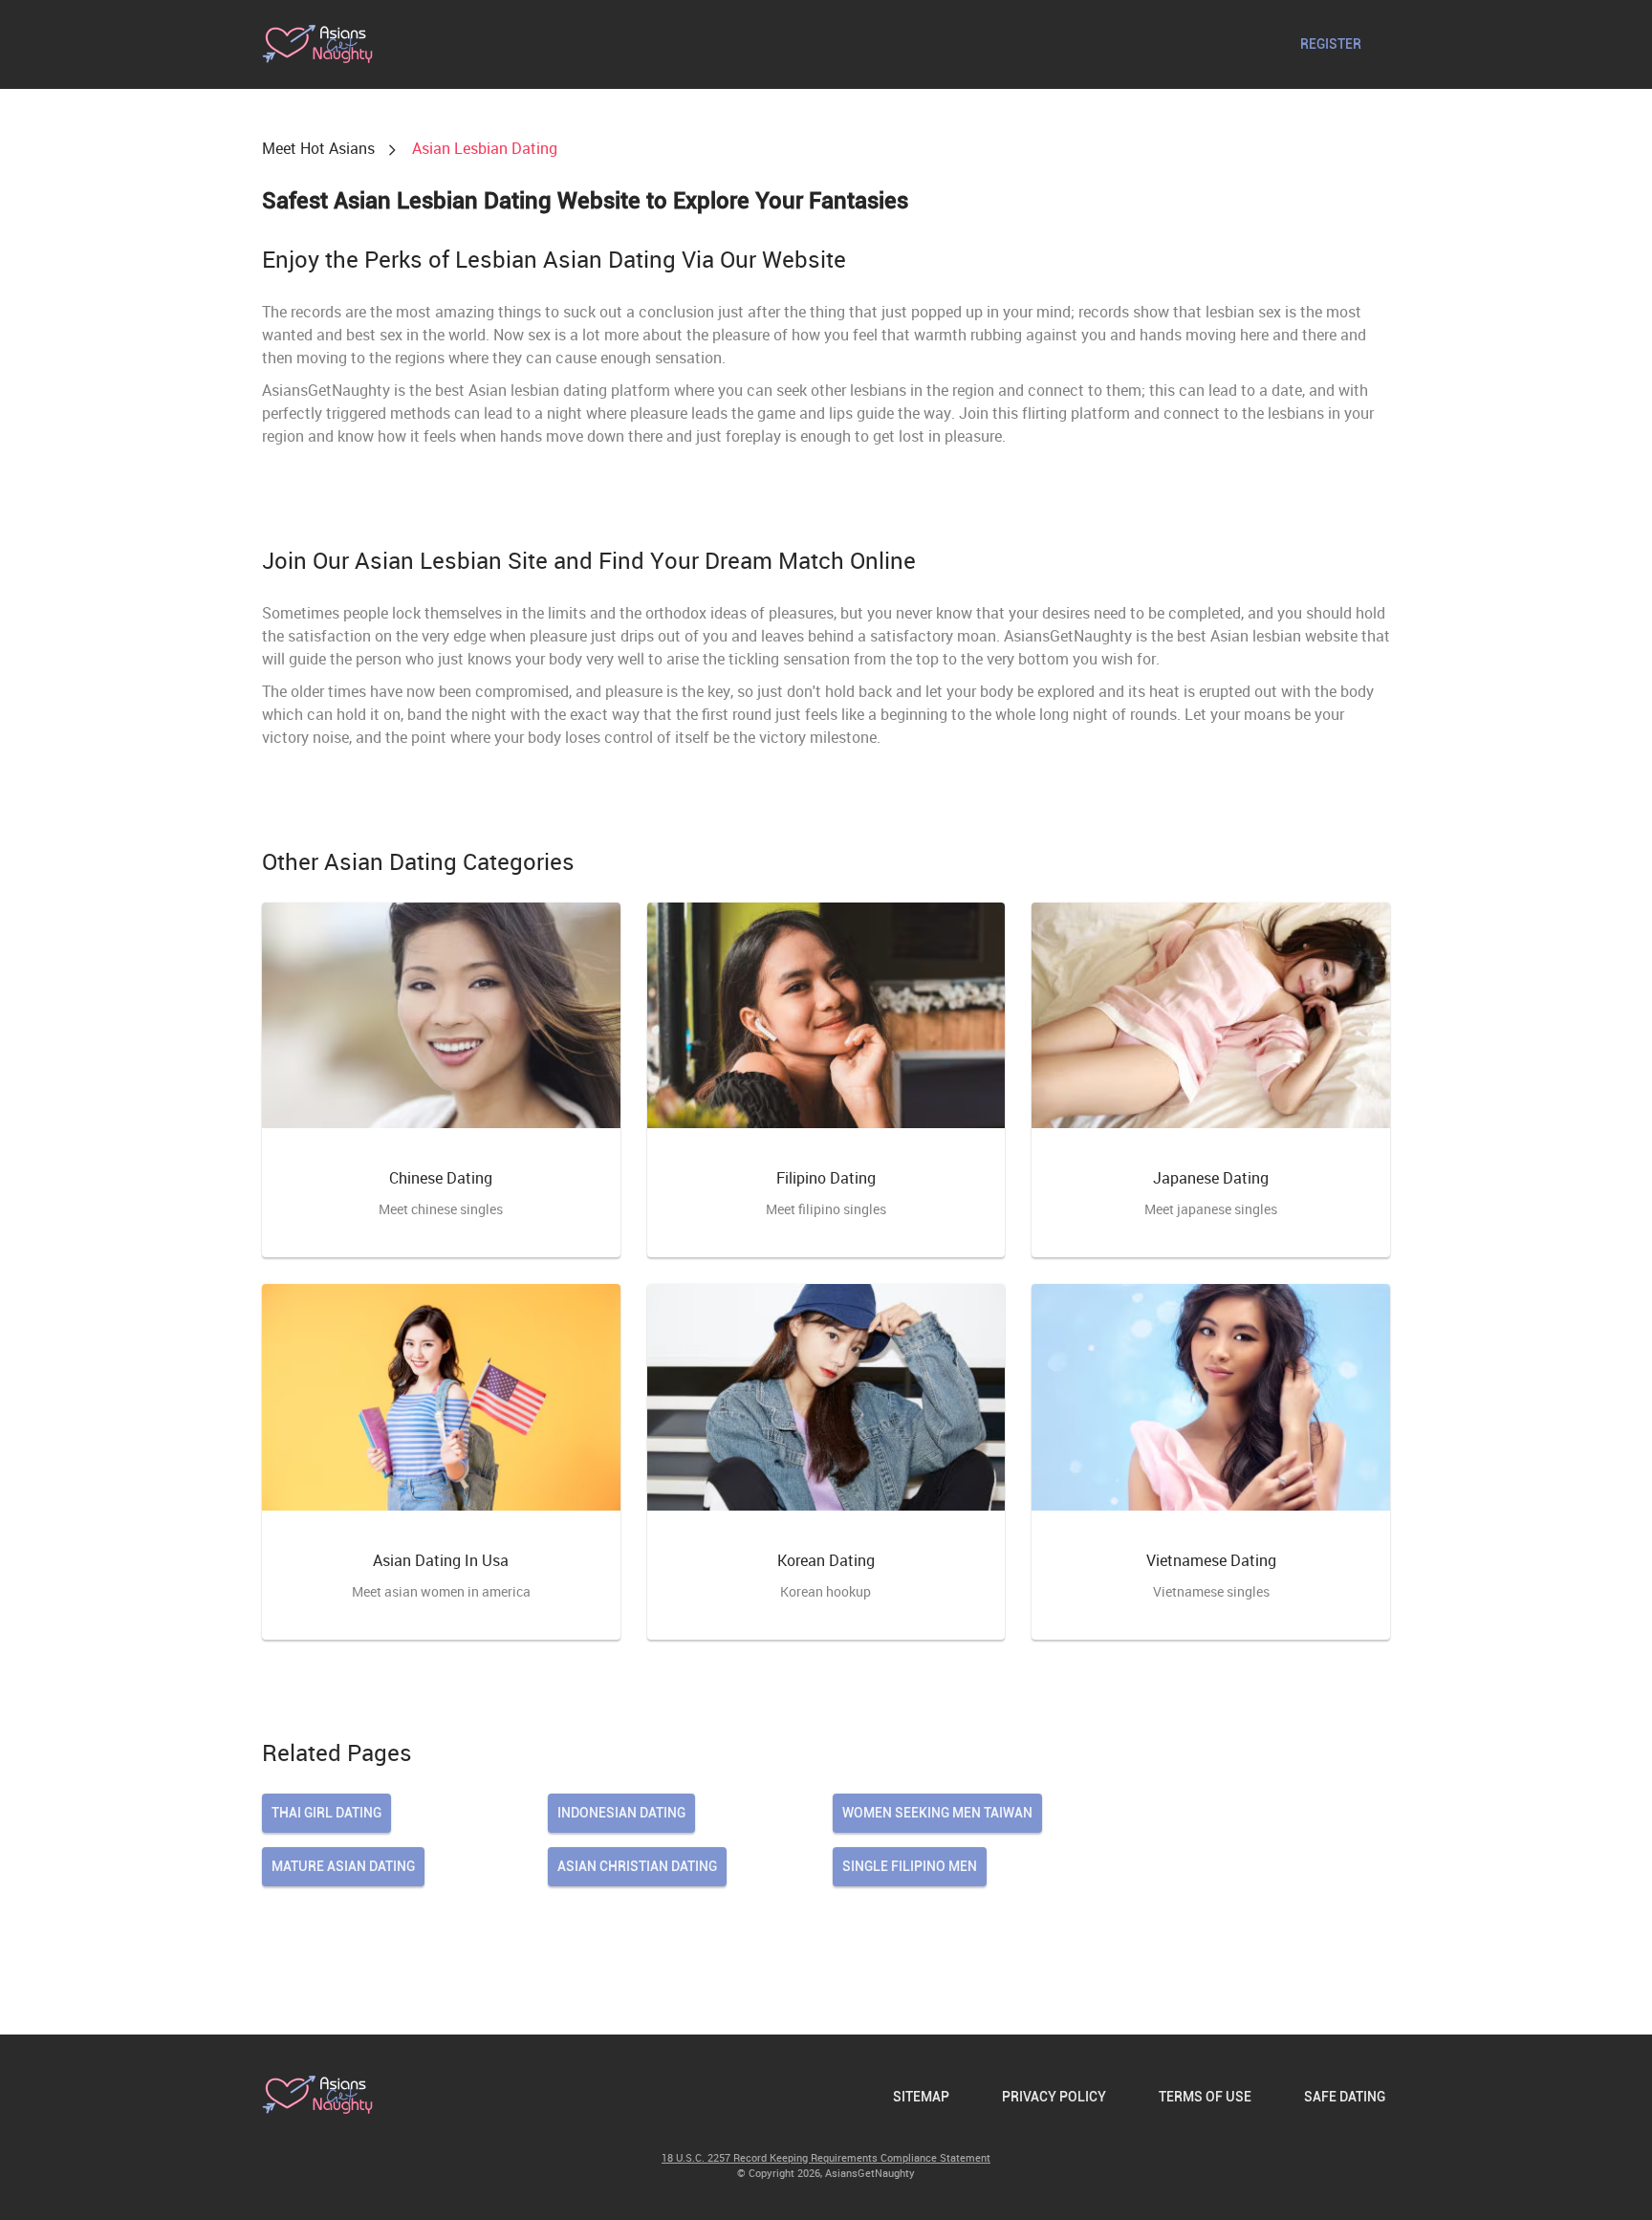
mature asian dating (343, 1866)
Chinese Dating (441, 1178)
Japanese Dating (1211, 1178)
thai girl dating (326, 1813)
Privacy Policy (1054, 2097)
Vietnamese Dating (1211, 1560)
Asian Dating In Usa (441, 1560)
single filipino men (910, 1866)
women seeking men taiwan (937, 1813)
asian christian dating (637, 1866)
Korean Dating (826, 1560)
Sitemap (921, 2097)
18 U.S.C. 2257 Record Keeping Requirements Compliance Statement (826, 2157)
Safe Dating (1345, 2097)
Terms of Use (1205, 2097)
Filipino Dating (826, 1178)
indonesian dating (621, 1813)
